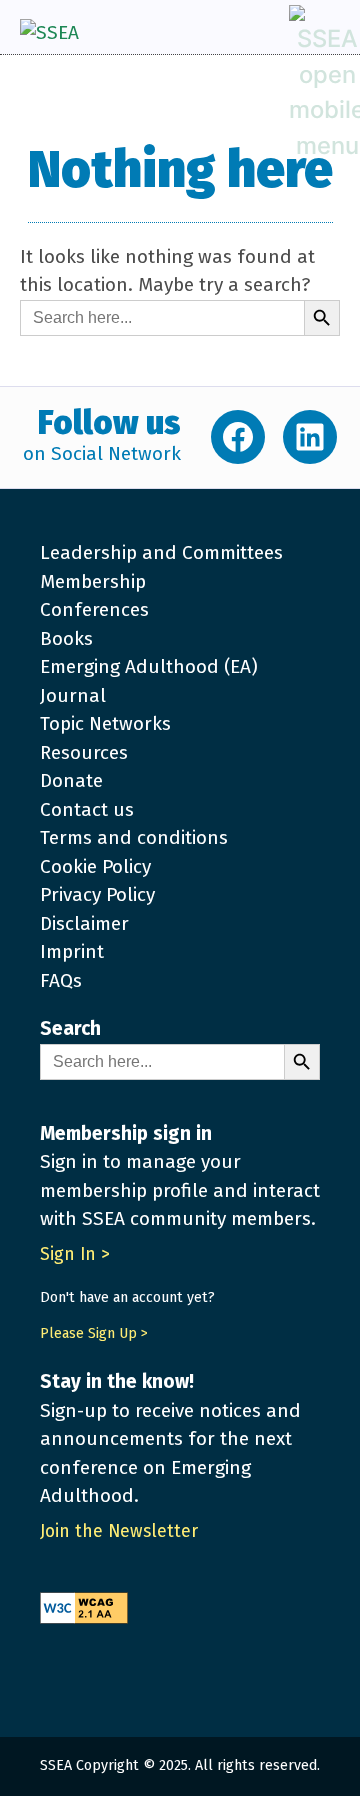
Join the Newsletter (119, 1531)
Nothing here (180, 170)
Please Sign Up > (94, 1333)
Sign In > (75, 1254)
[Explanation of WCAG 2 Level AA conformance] (180, 1598)
